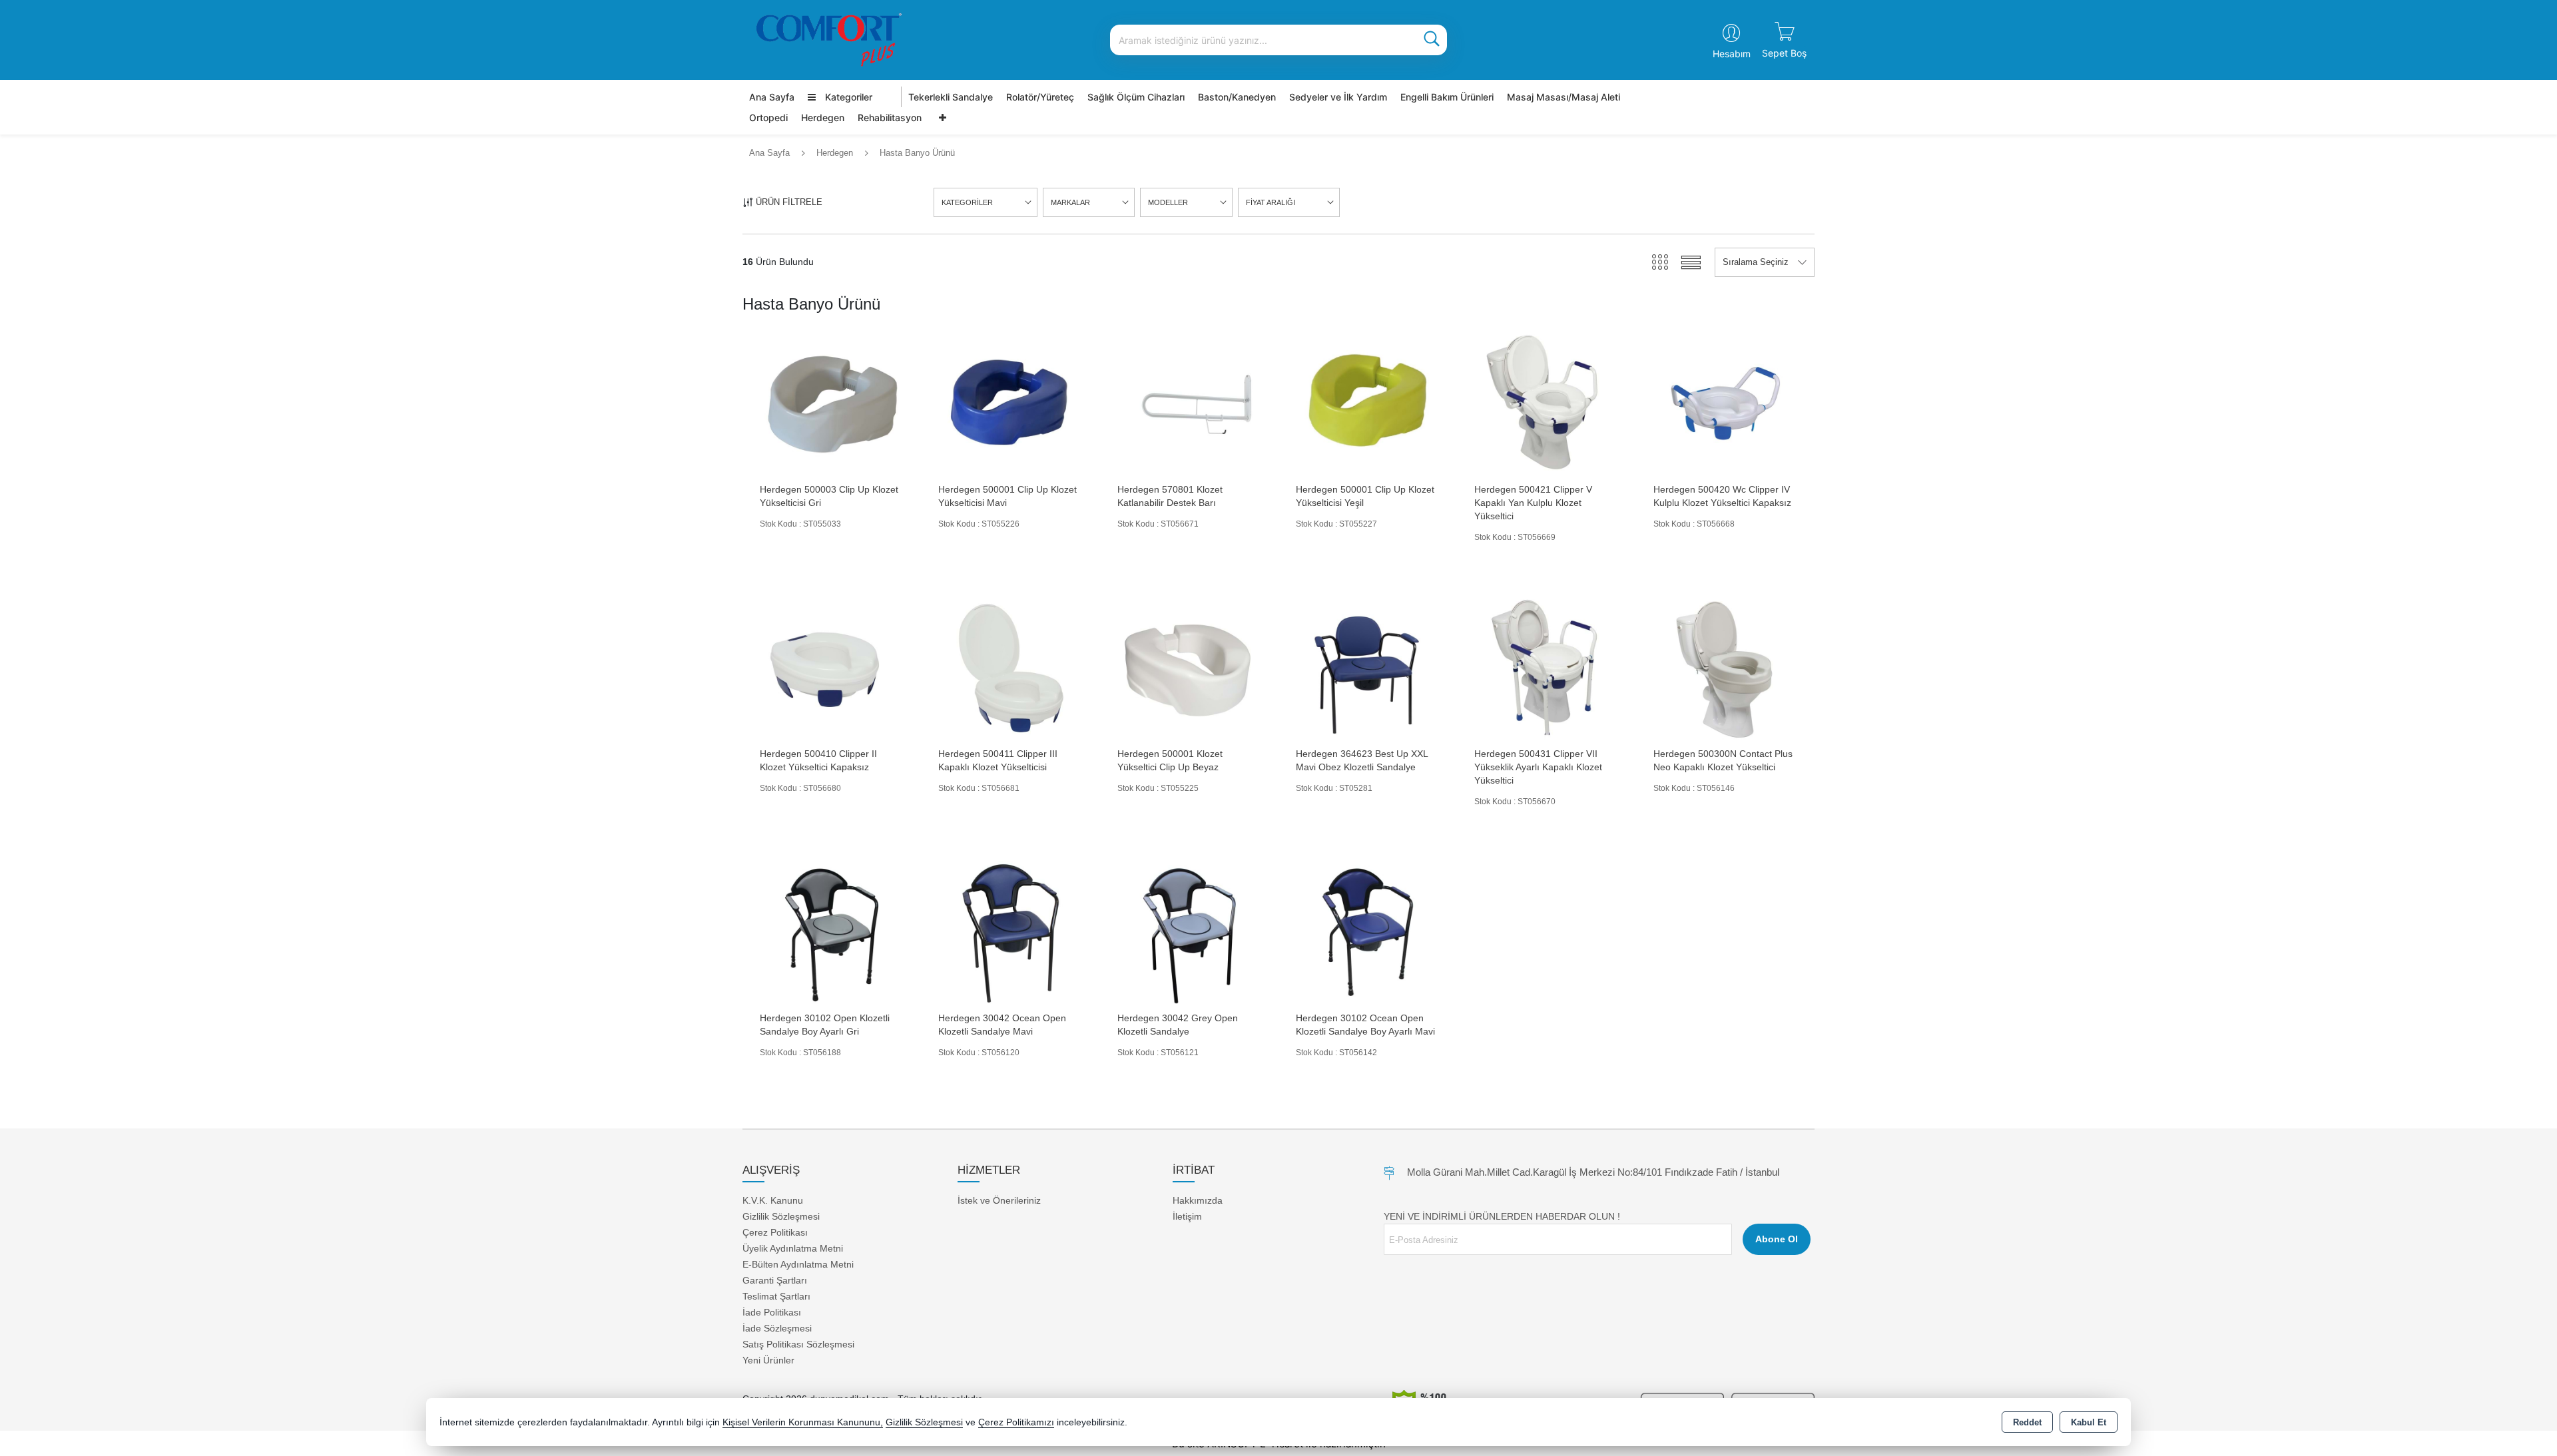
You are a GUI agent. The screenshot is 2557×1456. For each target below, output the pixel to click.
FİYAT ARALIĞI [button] (1271, 202)
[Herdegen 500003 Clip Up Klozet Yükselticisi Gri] (832, 403)
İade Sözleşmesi (777, 1328)
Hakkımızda (1198, 1200)
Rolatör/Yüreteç (1040, 97)
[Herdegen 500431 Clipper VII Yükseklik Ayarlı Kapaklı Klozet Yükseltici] (1546, 667)
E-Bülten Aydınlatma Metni (798, 1264)
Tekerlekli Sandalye (951, 97)
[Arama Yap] (1432, 40)
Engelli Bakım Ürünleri (1447, 97)
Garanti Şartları (775, 1280)
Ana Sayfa (772, 97)
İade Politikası (772, 1312)
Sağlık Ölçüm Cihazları (1136, 97)
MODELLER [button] (1168, 202)
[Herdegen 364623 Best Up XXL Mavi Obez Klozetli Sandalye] (1368, 667)
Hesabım (1732, 54)
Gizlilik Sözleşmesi (781, 1216)
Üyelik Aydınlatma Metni (793, 1248)
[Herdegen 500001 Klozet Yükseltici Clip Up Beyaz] (1189, 667)
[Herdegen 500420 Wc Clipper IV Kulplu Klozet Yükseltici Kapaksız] (1725, 403)
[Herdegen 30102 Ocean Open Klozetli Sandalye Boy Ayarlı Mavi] (1368, 932)
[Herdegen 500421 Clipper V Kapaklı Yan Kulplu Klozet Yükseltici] (1546, 403)
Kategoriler (847, 97)
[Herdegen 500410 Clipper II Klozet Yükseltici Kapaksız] (832, 667)
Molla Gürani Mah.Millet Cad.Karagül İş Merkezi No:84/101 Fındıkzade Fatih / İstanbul (1593, 1172)
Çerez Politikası (775, 1232)
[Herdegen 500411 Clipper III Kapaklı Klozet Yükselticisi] (1010, 667)
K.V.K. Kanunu (773, 1200)
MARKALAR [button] (1070, 202)
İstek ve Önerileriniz (999, 1200)
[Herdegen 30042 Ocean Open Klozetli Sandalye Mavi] (1010, 932)
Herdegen (823, 118)
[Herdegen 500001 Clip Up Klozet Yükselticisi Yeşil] (1368, 403)
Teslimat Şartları (776, 1296)
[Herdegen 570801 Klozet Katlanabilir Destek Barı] (1189, 403)
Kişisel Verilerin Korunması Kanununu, (803, 1422)
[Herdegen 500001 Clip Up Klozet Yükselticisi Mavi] (1010, 403)
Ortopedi (768, 118)
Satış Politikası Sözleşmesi (798, 1344)
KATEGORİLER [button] (967, 202)
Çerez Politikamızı (1016, 1422)
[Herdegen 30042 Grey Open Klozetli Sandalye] (1189, 932)
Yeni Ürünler (768, 1360)
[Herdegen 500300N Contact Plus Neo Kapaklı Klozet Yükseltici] (1725, 667)
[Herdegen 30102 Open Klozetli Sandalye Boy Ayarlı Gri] (832, 932)
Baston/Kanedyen (1237, 97)
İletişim (1187, 1216)
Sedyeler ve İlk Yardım (1338, 97)
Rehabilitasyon (890, 118)
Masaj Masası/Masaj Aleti (1563, 97)
